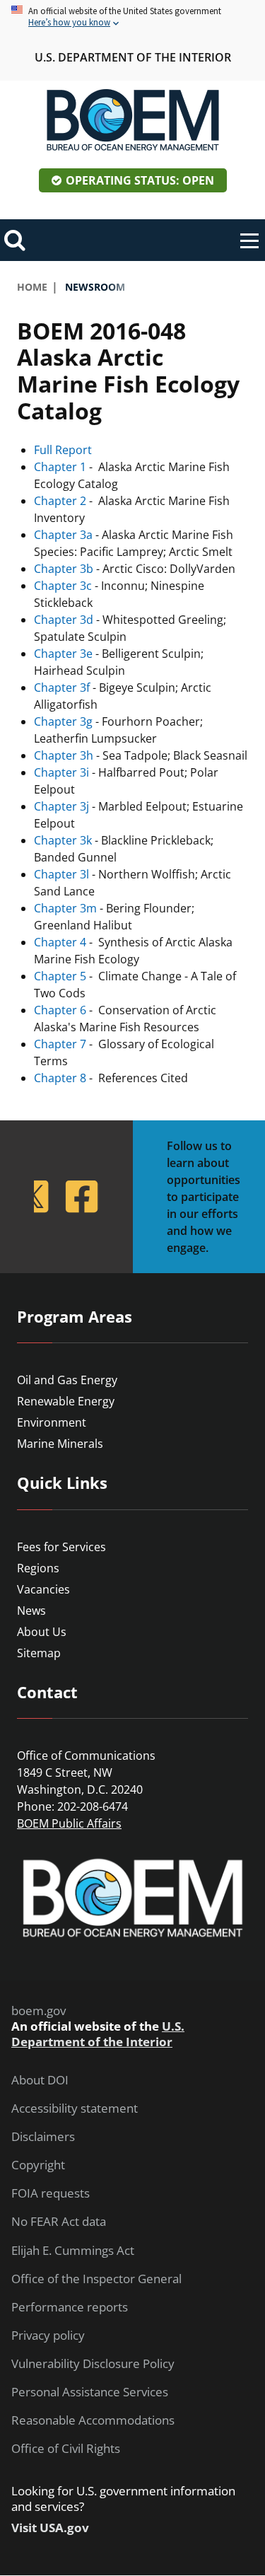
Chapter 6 (60, 1010)
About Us (42, 1632)
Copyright (38, 2165)
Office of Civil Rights (66, 2449)
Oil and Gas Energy (67, 1380)
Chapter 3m (65, 908)
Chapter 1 (60, 467)
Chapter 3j (61, 806)
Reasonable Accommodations (93, 2420)
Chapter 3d (64, 620)
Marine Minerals (60, 1444)
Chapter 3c (63, 586)
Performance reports (70, 2307)
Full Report (63, 450)
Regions (38, 1568)
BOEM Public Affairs (69, 1823)
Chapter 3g (63, 721)
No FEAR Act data (59, 2222)
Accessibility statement (75, 2108)
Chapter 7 (60, 1044)
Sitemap (39, 1653)
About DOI (40, 2080)
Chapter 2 (60, 501)
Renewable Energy (66, 1401)
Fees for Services (61, 1547)
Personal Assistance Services (90, 2392)
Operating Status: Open (140, 180)
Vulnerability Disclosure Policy (93, 2364)
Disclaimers (43, 2137)
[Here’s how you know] (132, 17)
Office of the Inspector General (96, 2279)
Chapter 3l (61, 874)
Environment (52, 1422)
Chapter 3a (63, 535)
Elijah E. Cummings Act (73, 2251)
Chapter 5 (60, 976)
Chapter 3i (61, 772)
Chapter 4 (60, 942)
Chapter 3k (63, 840)
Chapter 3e (63, 654)
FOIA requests (51, 2193)
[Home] (133, 120)
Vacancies (43, 1589)
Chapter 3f (62, 687)
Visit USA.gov (50, 2528)
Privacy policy (48, 2336)
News (31, 1611)
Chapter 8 (60, 1078)
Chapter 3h (64, 755)
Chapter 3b (64, 569)
